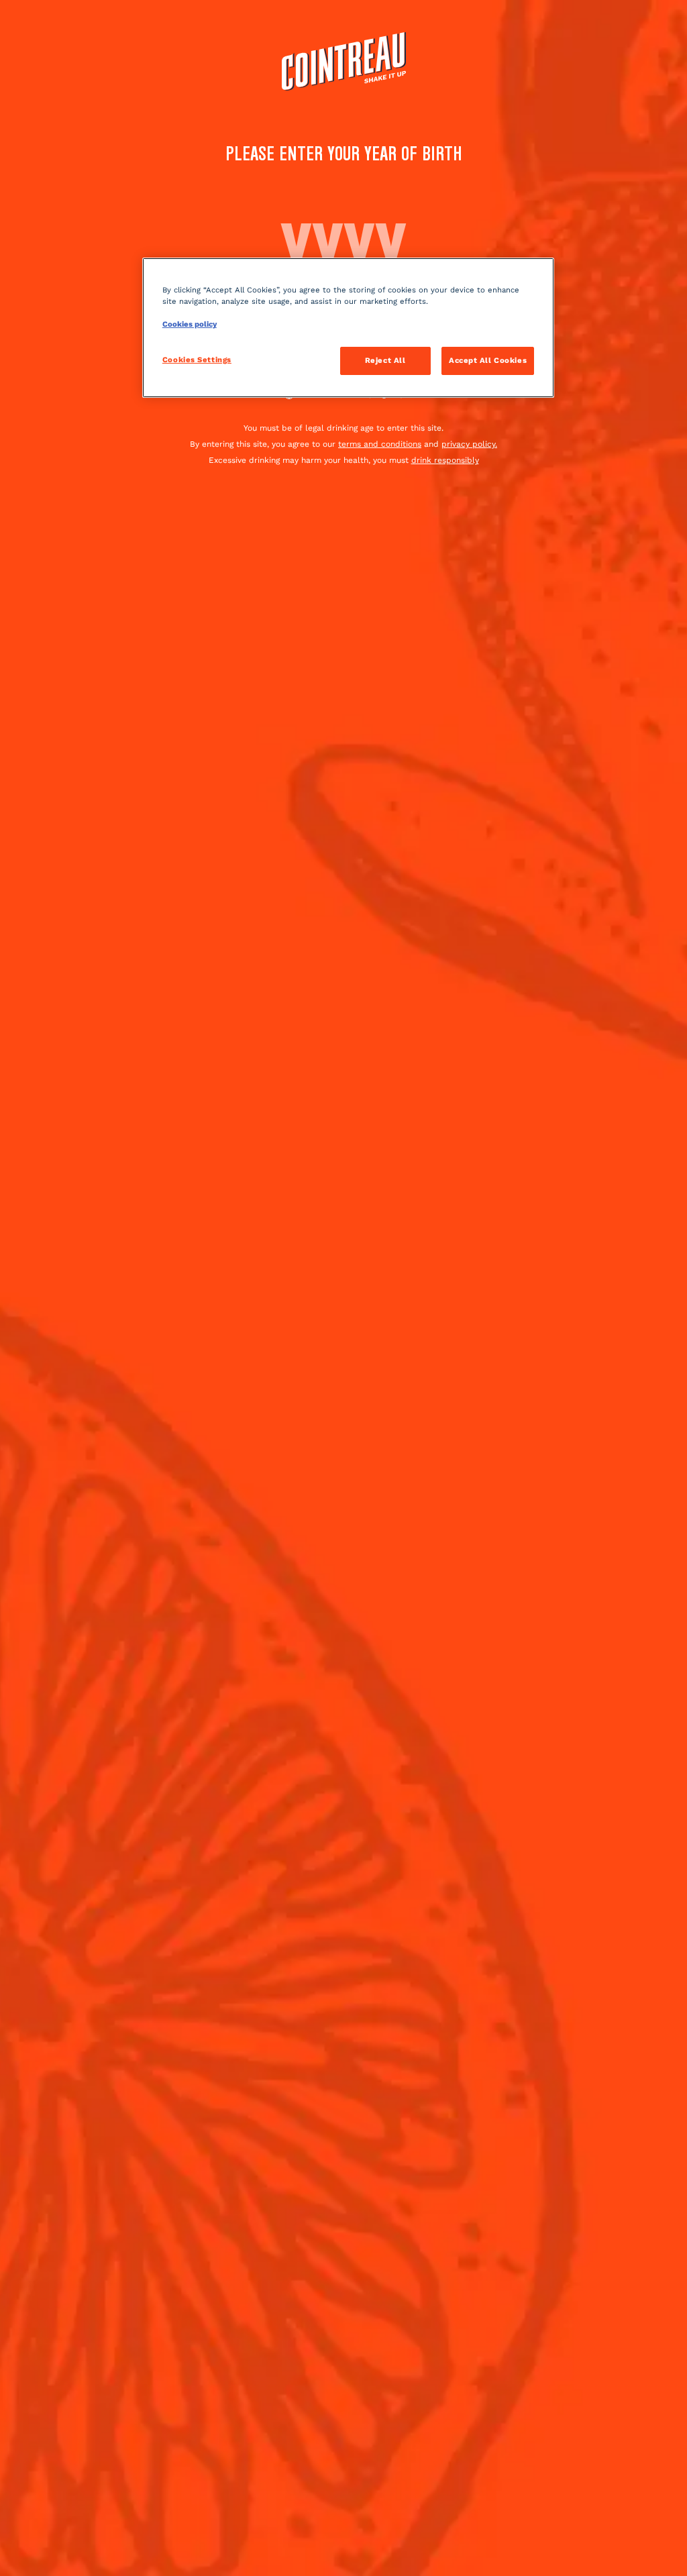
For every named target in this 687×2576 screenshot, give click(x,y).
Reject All (385, 360)
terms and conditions (380, 444)
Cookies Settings (197, 360)
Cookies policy (190, 324)
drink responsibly (445, 460)
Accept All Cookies (488, 360)
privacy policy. (469, 444)
